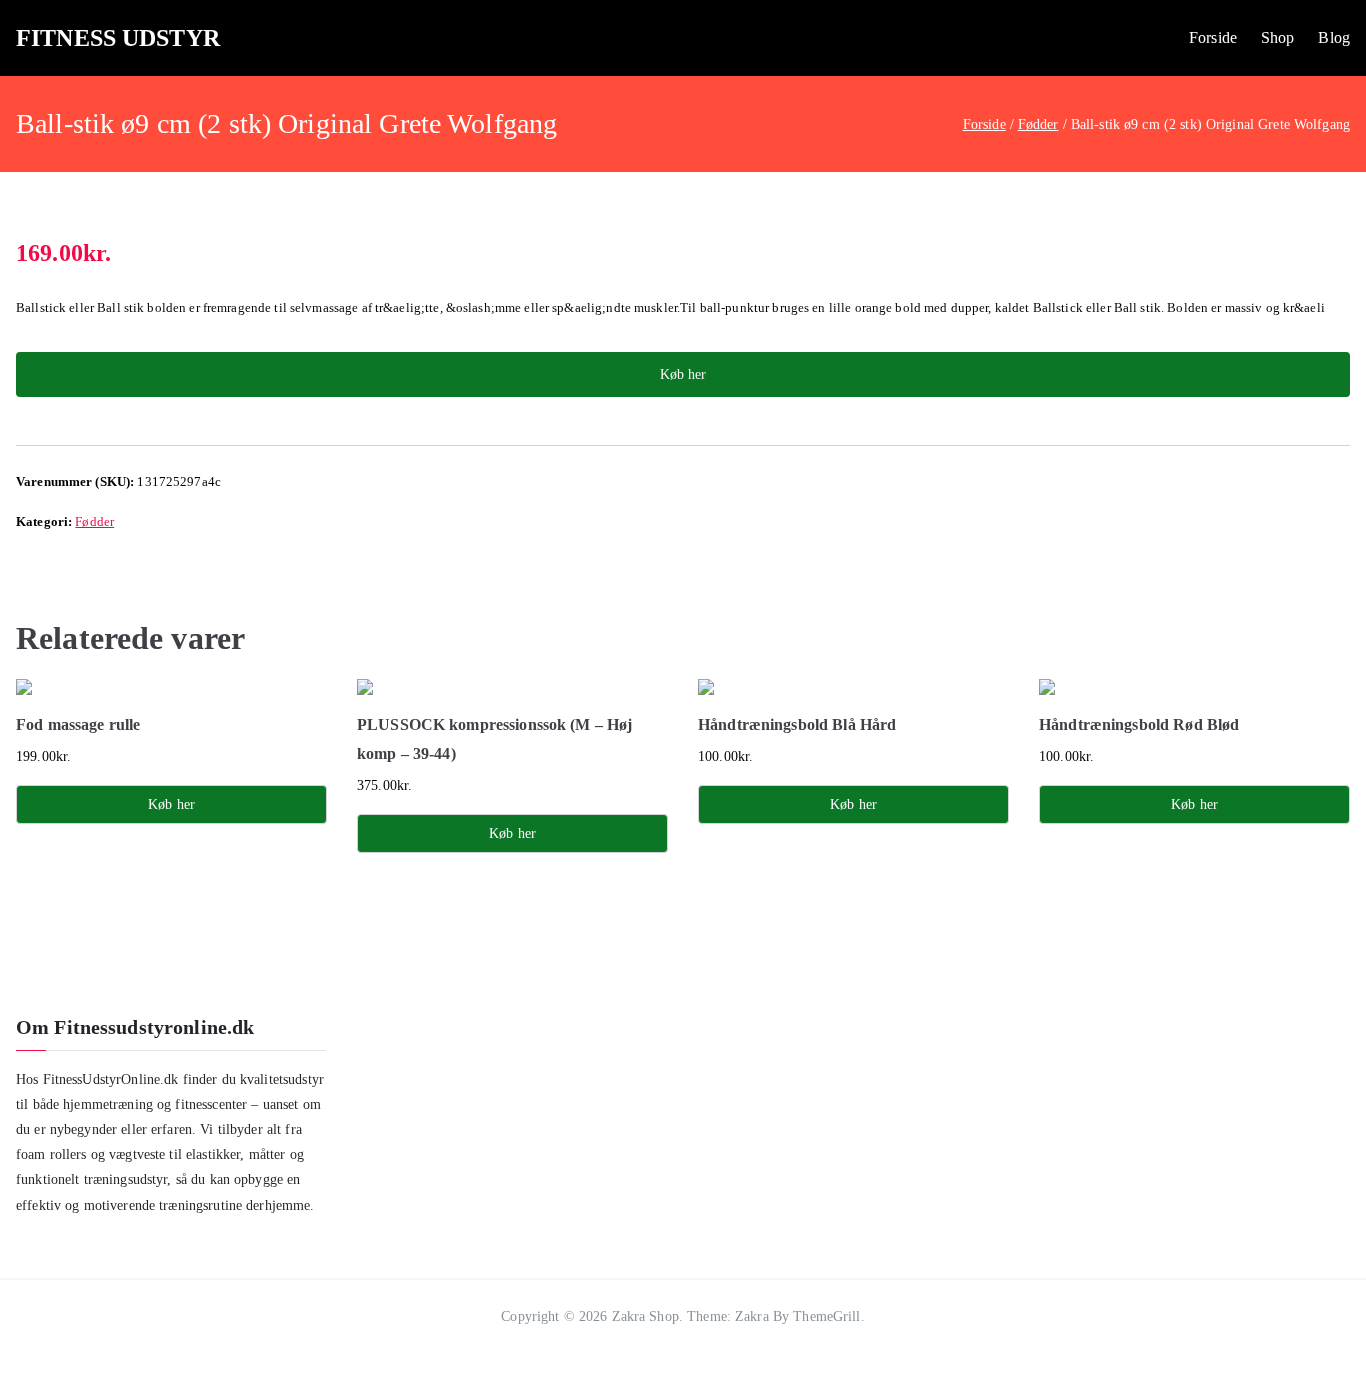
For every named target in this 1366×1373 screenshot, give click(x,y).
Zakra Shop (645, 1316)
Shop (1278, 37)
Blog (1334, 37)
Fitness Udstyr (118, 38)
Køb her (683, 374)
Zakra (752, 1316)
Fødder (1038, 124)
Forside (1213, 37)
